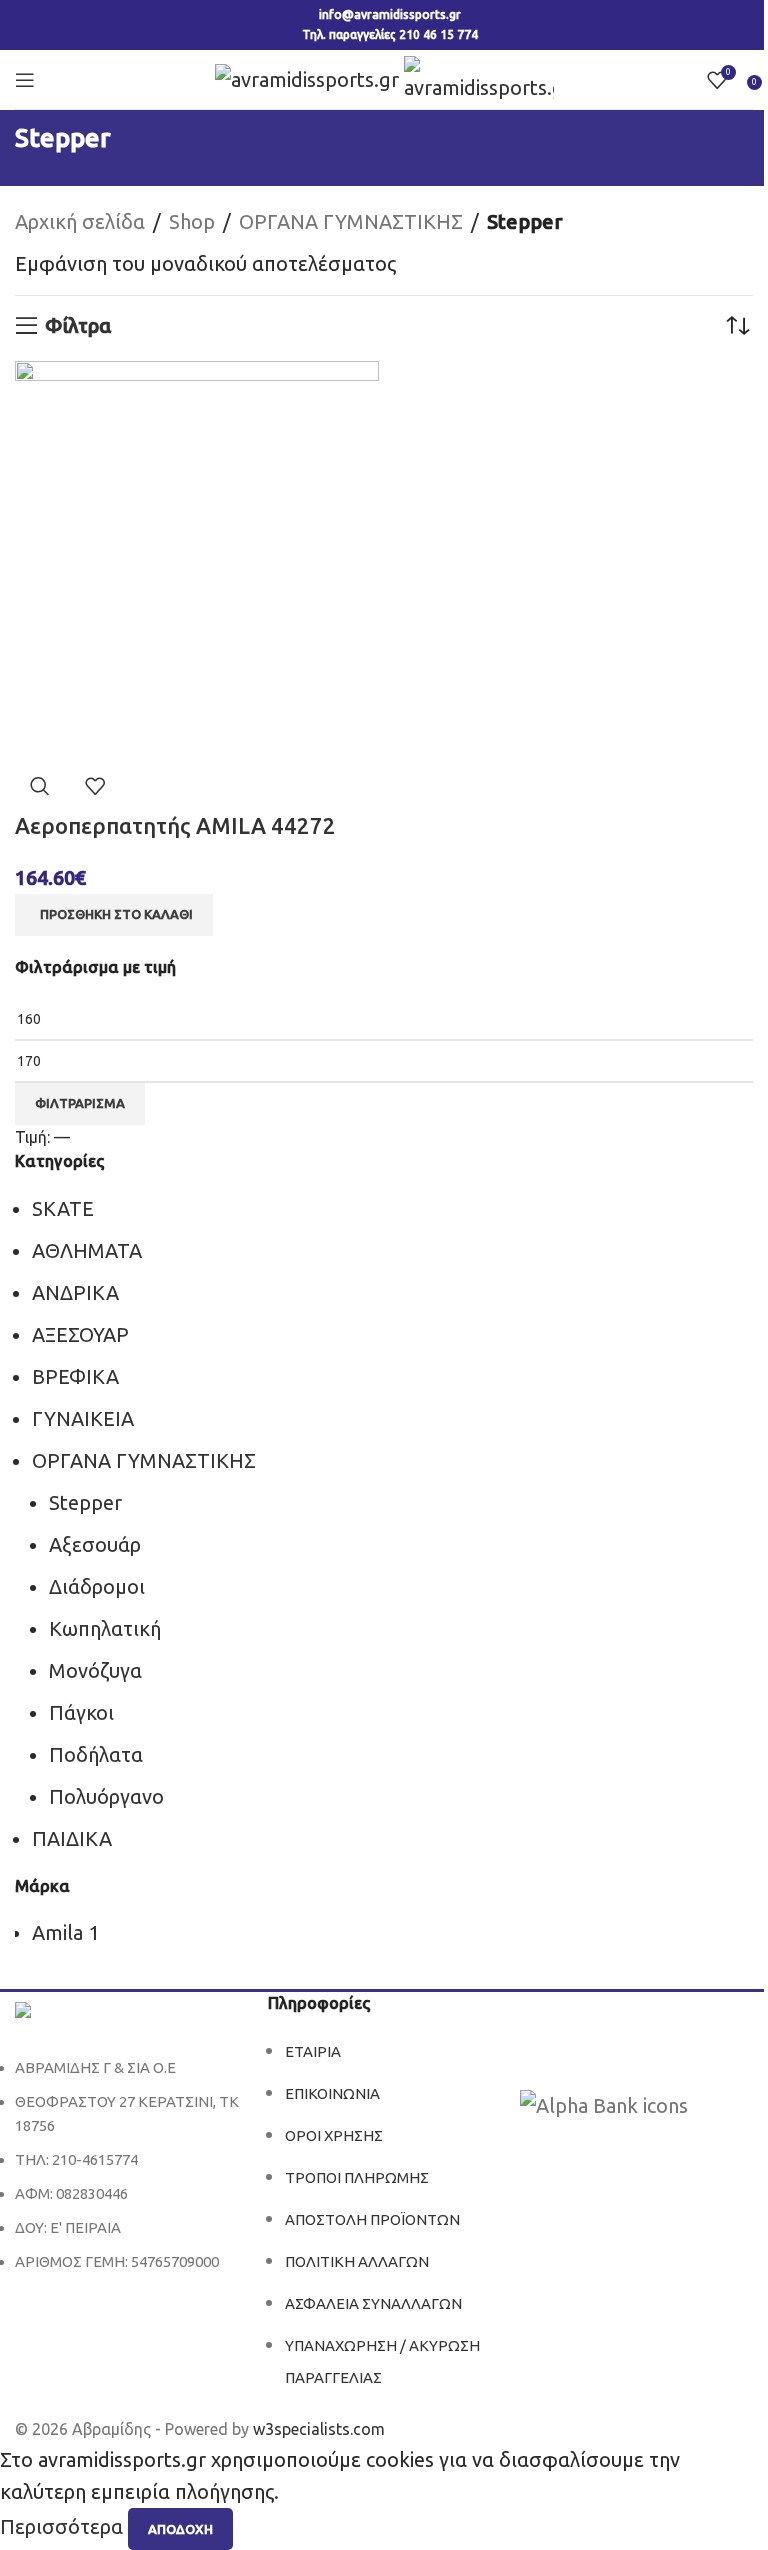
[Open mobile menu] (25, 80)
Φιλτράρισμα (80, 1103)
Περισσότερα (64, 2527)
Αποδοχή (180, 2529)
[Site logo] (309, 77)
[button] (114, 915)
